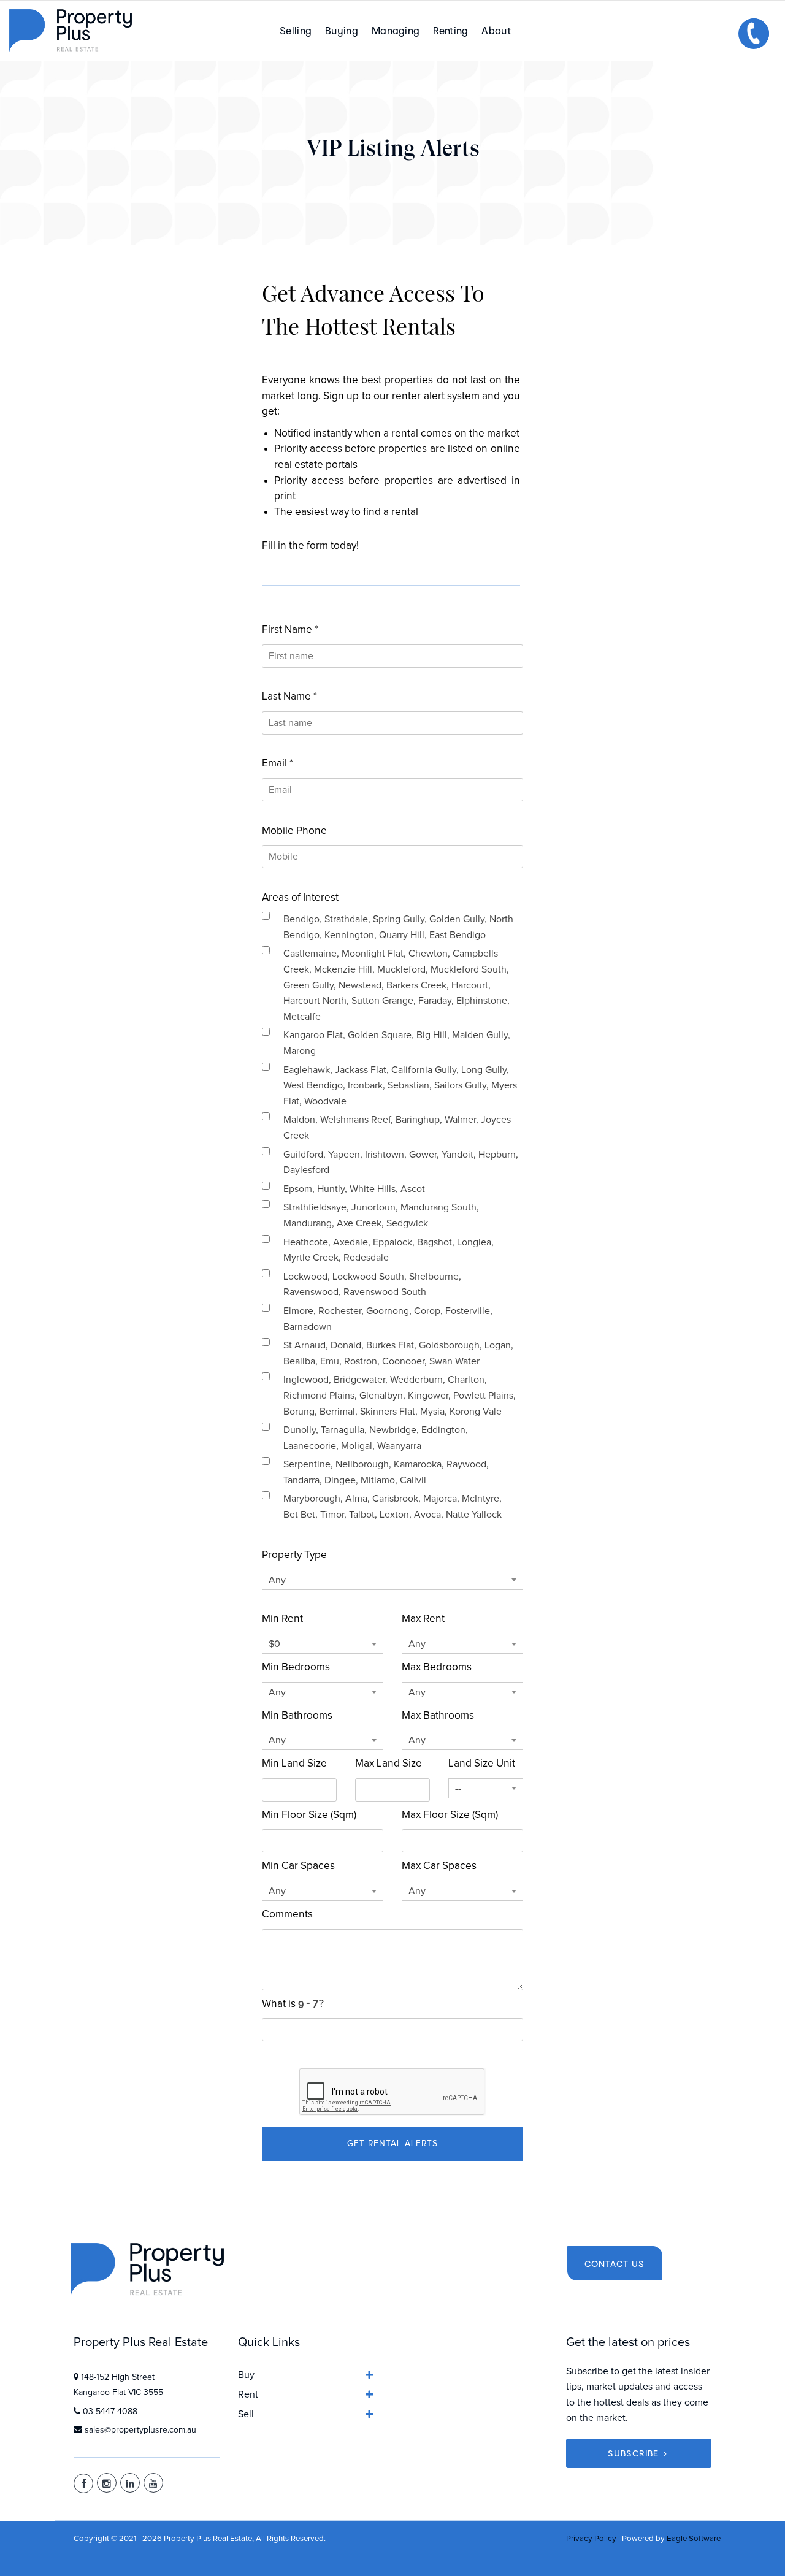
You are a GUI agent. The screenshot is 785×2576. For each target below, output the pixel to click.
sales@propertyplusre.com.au (140, 2430)
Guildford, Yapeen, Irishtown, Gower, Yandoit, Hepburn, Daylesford (401, 1163)
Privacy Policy (591, 2539)
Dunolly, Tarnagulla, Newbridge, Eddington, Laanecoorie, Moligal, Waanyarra (376, 1438)
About (496, 30)
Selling (296, 30)
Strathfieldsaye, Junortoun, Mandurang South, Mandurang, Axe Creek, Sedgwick (381, 1215)
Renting (450, 30)
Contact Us (615, 2264)
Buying (342, 30)
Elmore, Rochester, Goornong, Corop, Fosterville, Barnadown (388, 1319)
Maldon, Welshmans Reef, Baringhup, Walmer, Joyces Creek (397, 1128)
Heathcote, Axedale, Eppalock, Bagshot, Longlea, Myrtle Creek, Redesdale (389, 1250)
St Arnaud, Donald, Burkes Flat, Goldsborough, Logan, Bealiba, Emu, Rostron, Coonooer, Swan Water (398, 1353)
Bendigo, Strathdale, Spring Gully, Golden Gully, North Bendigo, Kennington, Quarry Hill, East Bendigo (398, 927)
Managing (396, 30)
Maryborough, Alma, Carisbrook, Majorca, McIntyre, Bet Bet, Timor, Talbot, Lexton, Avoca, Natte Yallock (392, 1507)
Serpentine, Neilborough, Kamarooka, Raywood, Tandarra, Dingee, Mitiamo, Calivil (386, 1472)
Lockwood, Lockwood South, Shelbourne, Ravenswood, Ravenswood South (372, 1285)
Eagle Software (694, 2539)
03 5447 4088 (110, 2412)
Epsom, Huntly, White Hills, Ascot (354, 1189)
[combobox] (392, 1580)
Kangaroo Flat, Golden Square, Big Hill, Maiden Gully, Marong (397, 1043)
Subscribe (633, 2453)
